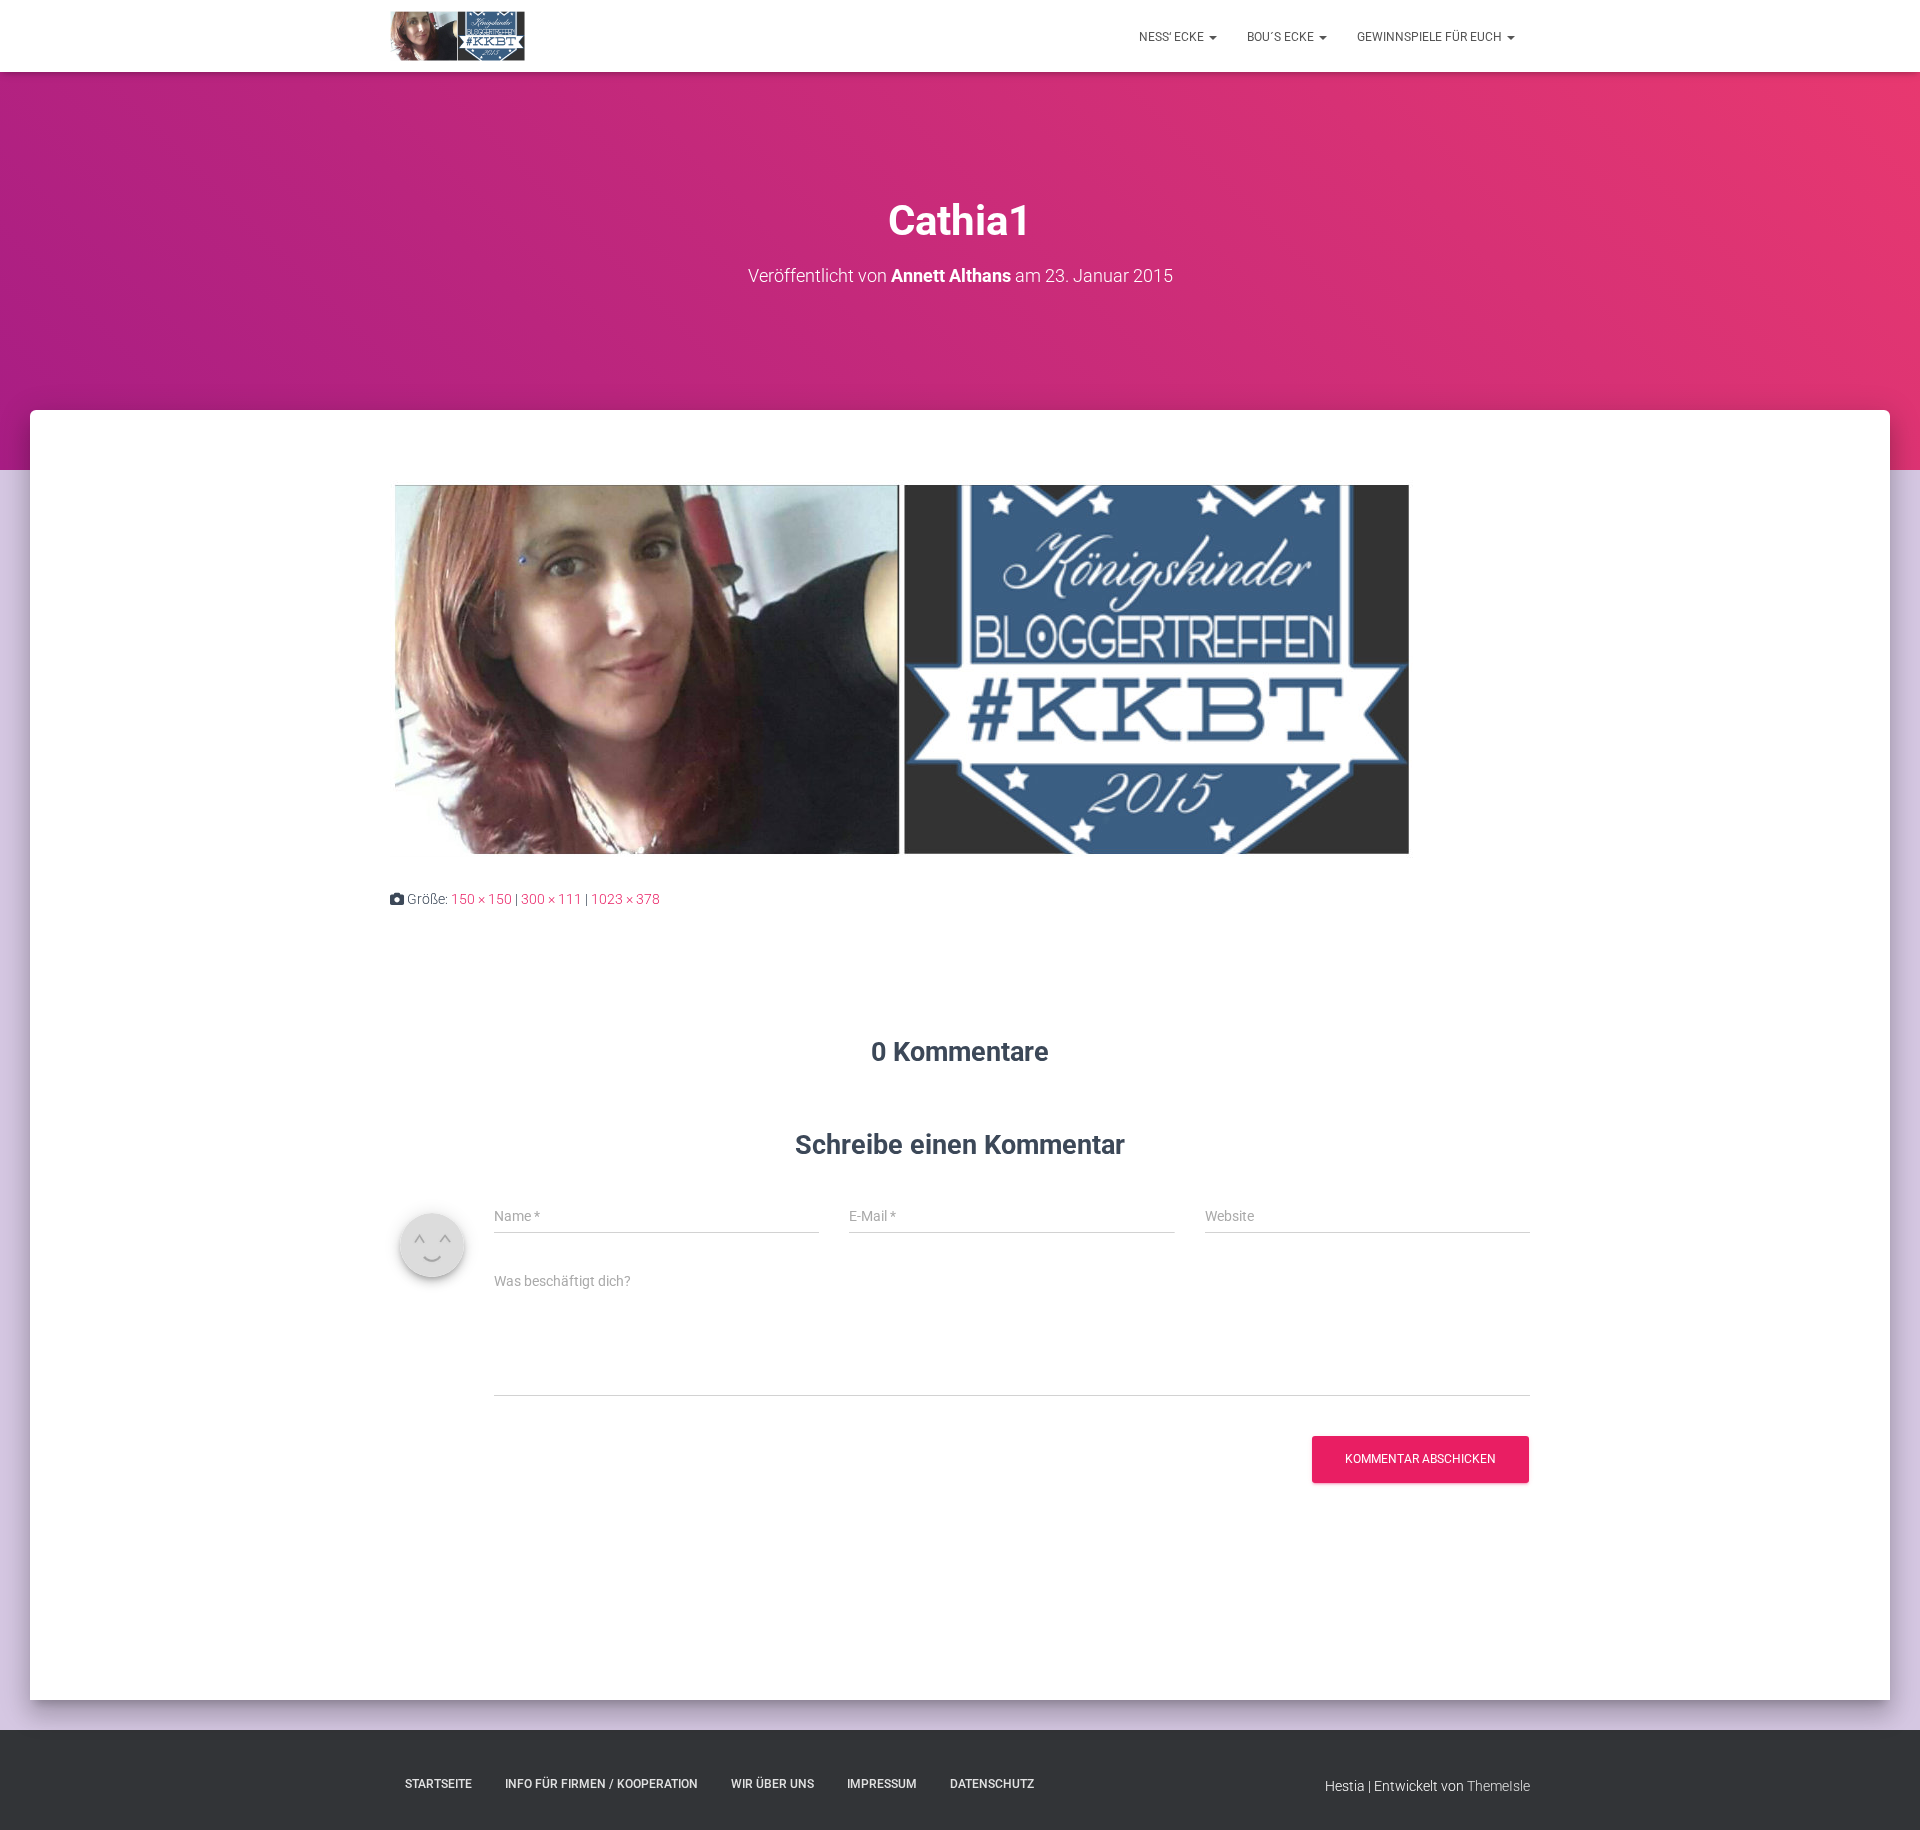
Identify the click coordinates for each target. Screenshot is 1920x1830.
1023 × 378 (625, 899)
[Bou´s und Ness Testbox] (457, 36)
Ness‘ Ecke (1173, 37)
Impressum (882, 1784)
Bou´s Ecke (1282, 37)
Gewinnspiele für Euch (1431, 37)
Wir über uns (772, 1784)
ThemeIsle (1498, 1786)
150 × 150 (481, 899)
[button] (1212, 37)
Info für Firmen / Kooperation (601, 1784)
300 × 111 (551, 899)
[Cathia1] (901, 668)
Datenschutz (992, 1784)
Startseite (438, 1784)
